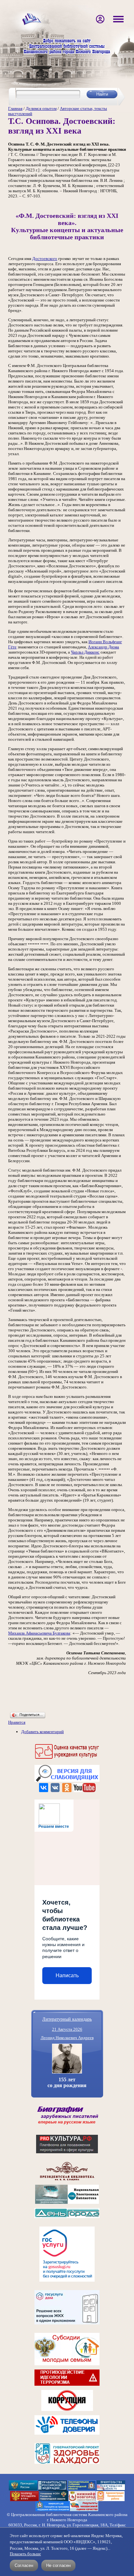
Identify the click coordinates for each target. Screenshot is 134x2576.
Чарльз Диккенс (85, 652)
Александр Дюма (103, 647)
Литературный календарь (67, 2019)
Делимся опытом (41, 108)
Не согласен (58, 2565)
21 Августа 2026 (67, 2029)
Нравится (17, 1722)
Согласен (24, 2565)
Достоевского (45, 259)
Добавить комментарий (42, 1732)
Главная (15, 108)
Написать (67, 1975)
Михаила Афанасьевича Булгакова (39, 1633)
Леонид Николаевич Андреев (67, 2038)
